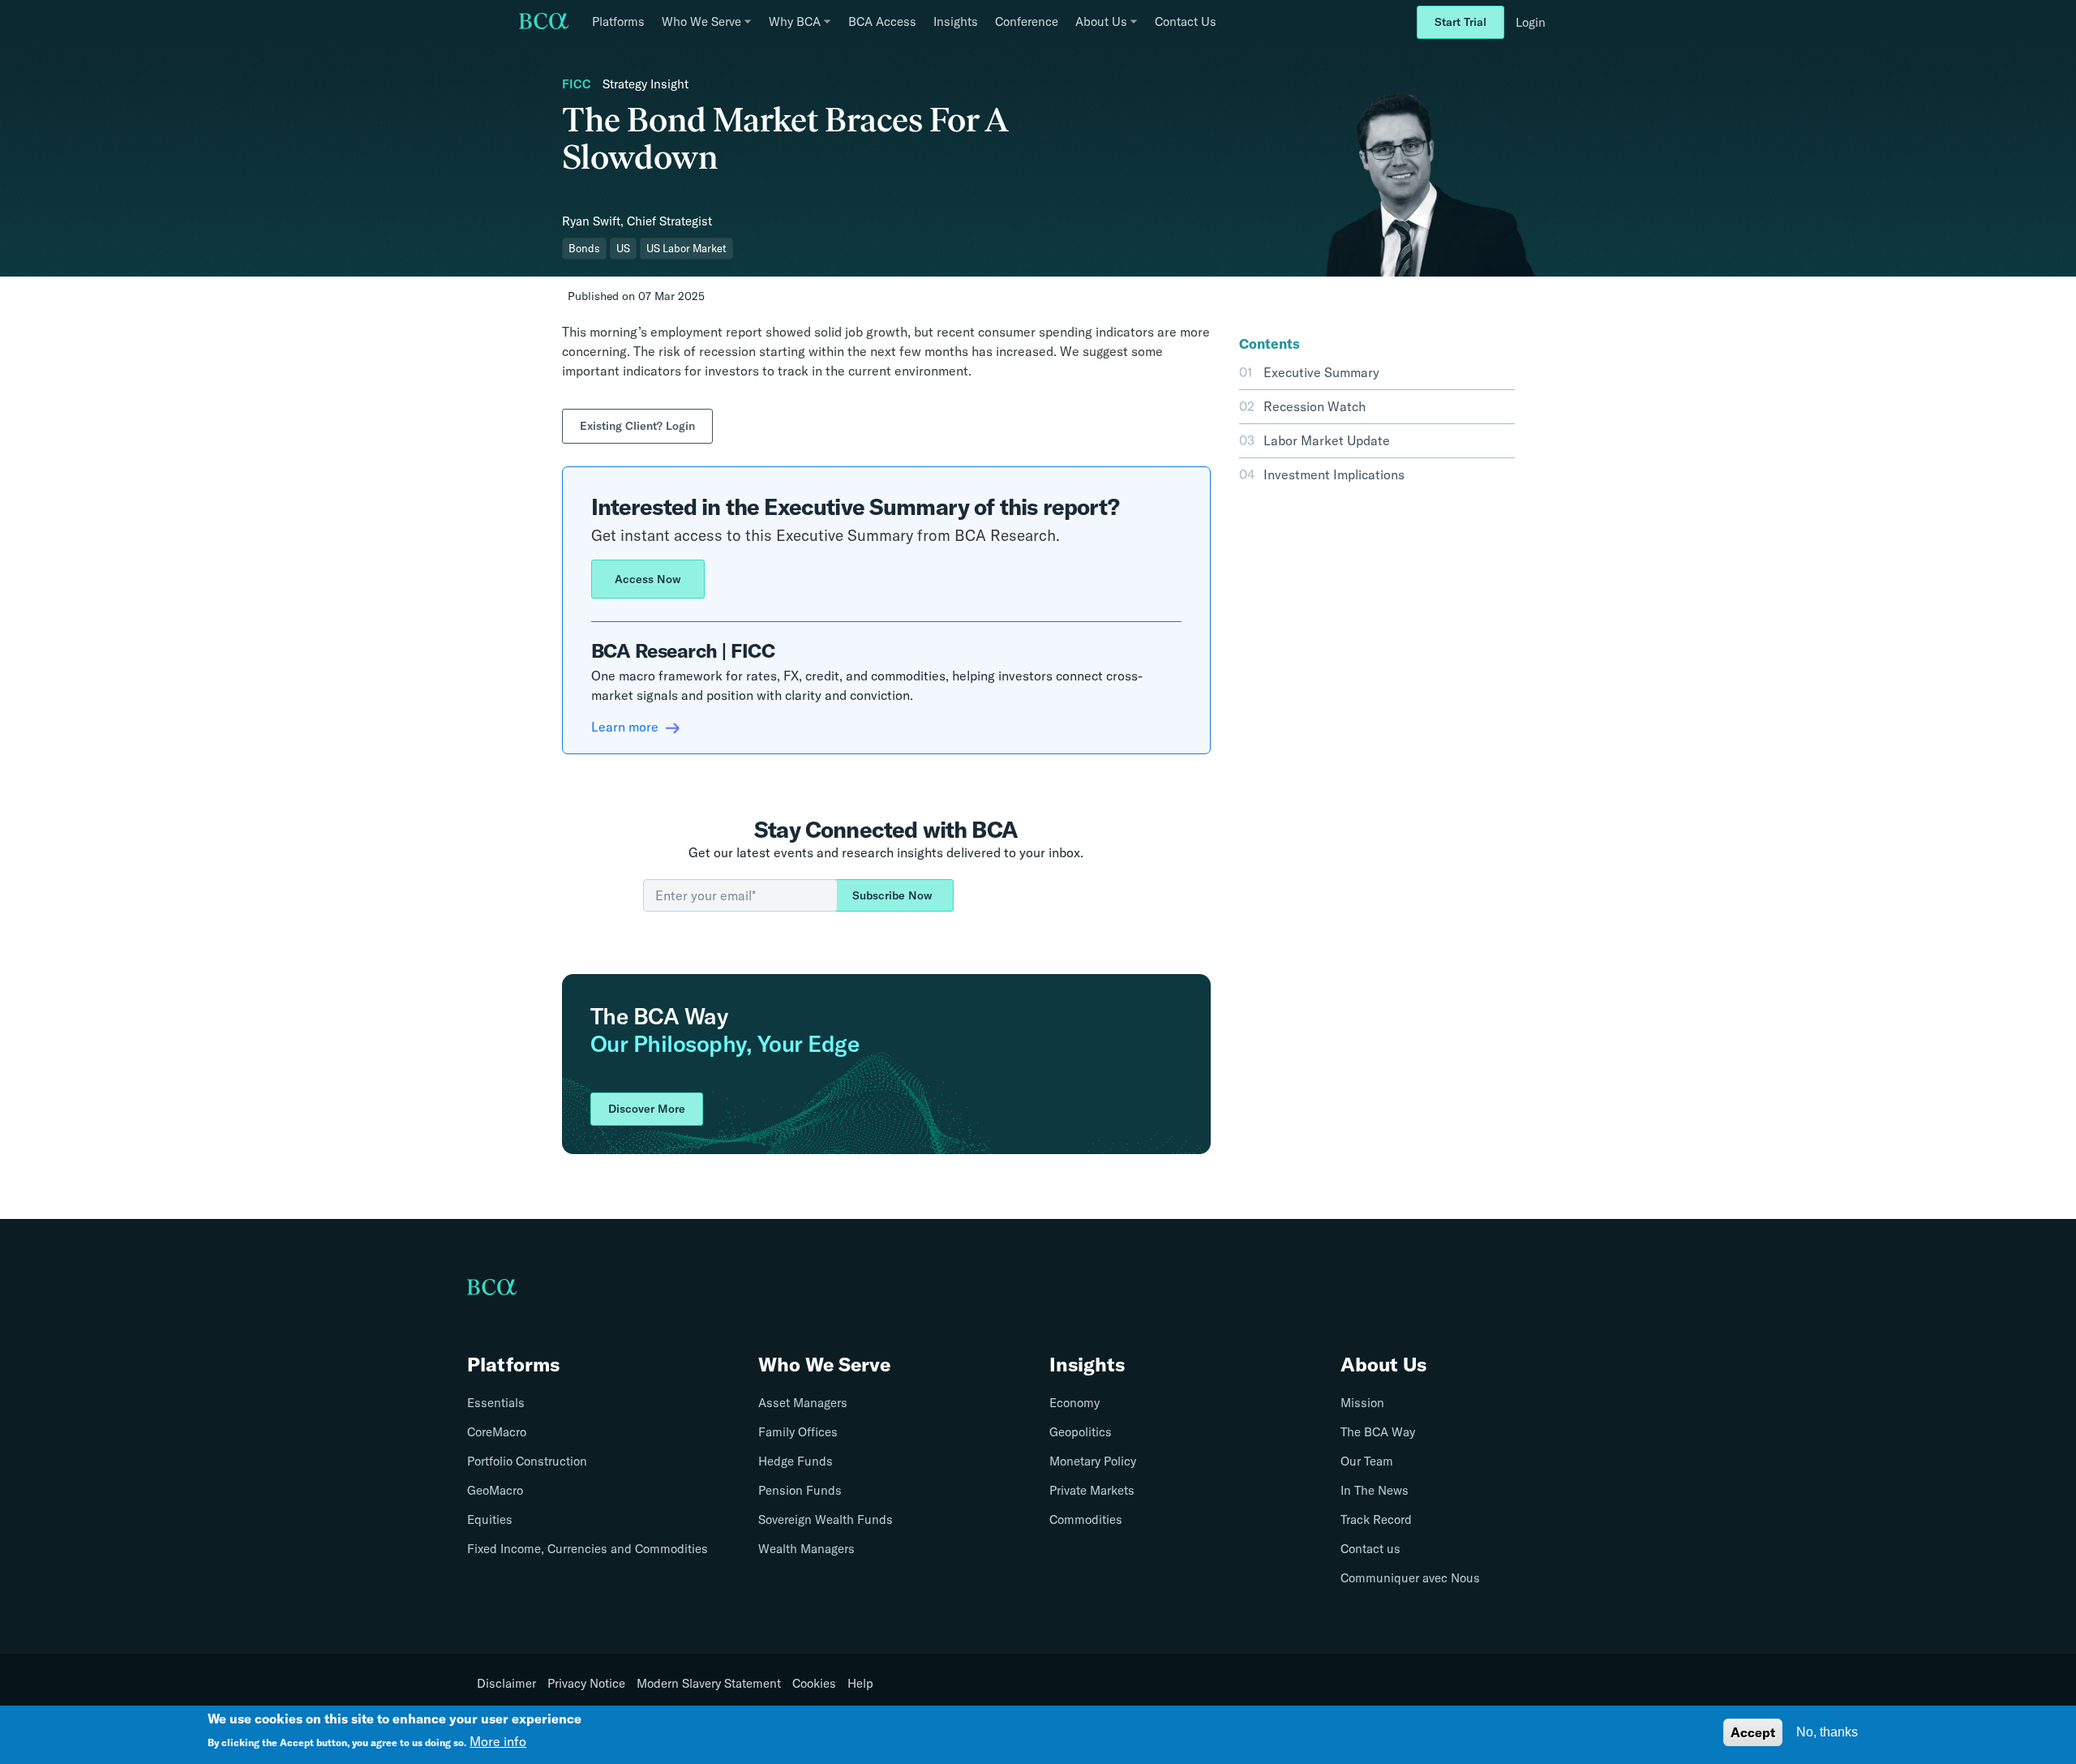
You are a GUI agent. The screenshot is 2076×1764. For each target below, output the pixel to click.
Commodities (1086, 1519)
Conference (1027, 21)
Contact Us (1186, 21)
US (623, 248)
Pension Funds (800, 1490)
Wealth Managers (806, 1549)
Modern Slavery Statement (709, 1684)
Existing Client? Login (637, 426)
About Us (1383, 1364)
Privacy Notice (586, 1684)
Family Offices (798, 1432)
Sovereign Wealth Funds (826, 1519)
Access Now (648, 579)
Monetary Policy (1093, 1461)
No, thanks (1827, 1732)
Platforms (618, 21)
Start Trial (1460, 22)
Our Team (1367, 1461)
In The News (1375, 1490)
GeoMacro (495, 1490)
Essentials (496, 1403)
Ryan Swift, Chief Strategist (637, 221)
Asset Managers (803, 1403)
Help (860, 1684)
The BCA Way (1378, 1432)
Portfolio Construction (527, 1461)
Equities (490, 1519)
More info (498, 1741)
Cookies (814, 1684)
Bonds (584, 248)
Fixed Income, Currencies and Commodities (588, 1549)
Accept (1753, 1732)
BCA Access (882, 21)
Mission (1362, 1403)
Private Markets (1092, 1490)
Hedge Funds (796, 1461)
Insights (956, 21)
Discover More (647, 1109)
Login (1531, 22)
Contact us (1370, 1549)
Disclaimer (506, 1684)
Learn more (626, 727)
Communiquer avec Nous (1410, 1578)
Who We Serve (824, 1364)
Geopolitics (1081, 1432)
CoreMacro (497, 1432)
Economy (1074, 1403)
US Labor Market (686, 248)
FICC (577, 84)
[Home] (544, 23)
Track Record (1376, 1519)
